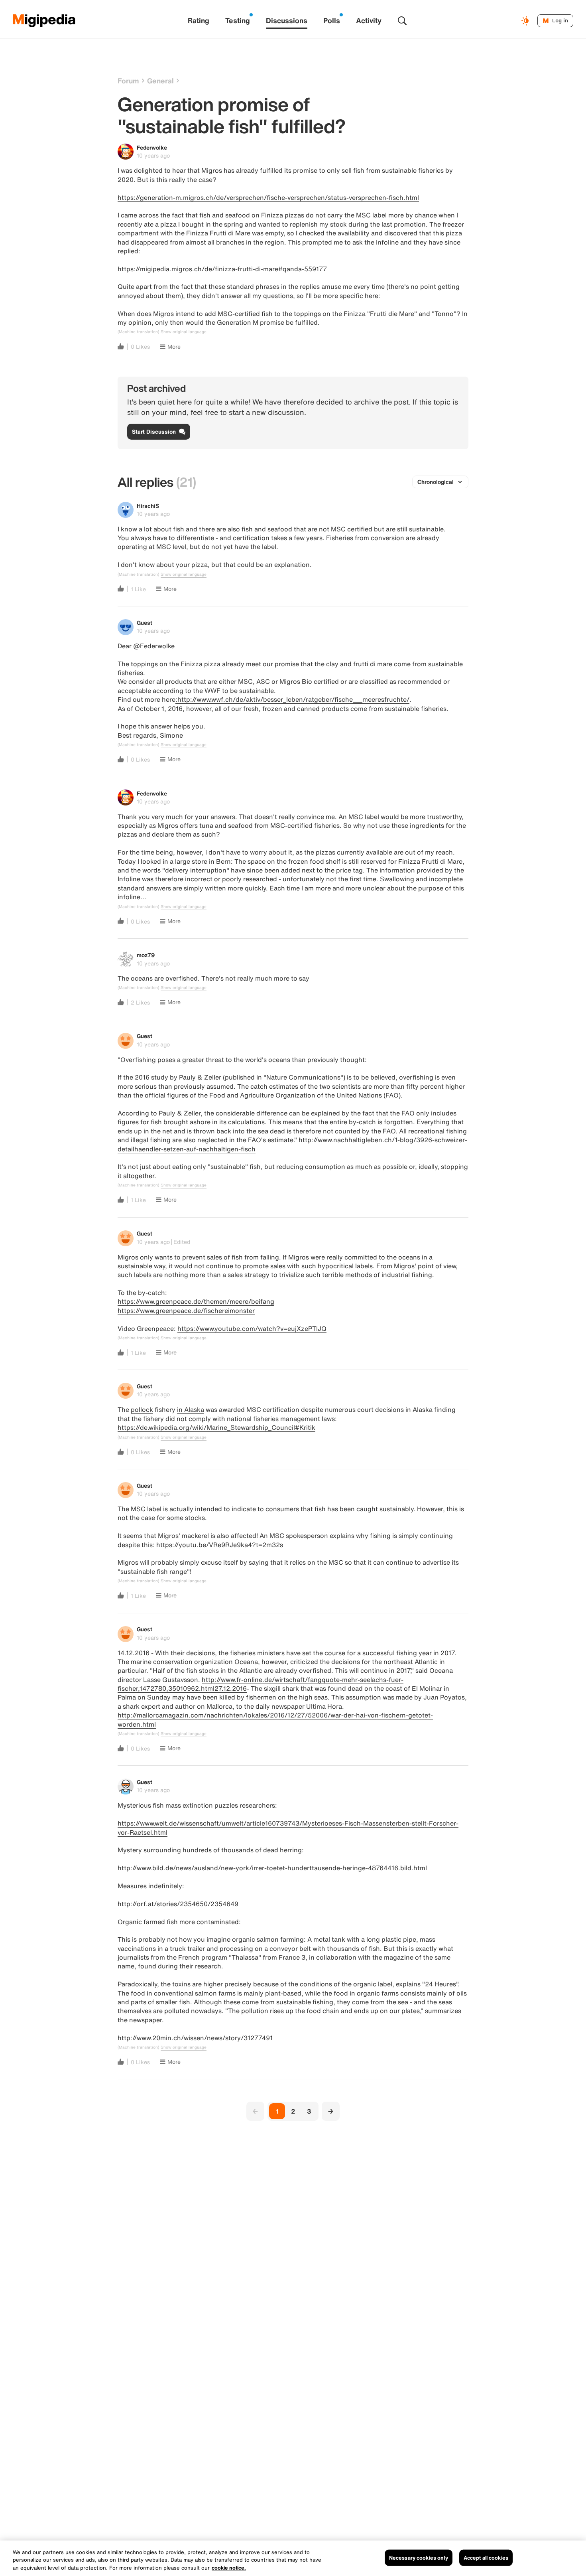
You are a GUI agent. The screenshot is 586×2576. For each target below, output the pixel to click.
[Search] (402, 21)
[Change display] (526, 21)
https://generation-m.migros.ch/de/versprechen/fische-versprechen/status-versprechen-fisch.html (268, 197)
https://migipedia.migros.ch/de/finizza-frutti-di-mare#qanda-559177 (222, 269)
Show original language (184, 332)
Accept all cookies (486, 2557)
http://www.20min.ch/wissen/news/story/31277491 (195, 2038)
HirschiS (148, 506)
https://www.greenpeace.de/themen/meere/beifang (196, 1301)
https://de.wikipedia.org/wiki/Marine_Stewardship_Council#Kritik (216, 1427)
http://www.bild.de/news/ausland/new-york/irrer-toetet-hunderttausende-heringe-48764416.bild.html (272, 1868)
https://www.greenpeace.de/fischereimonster (186, 1311)
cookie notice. (229, 2568)
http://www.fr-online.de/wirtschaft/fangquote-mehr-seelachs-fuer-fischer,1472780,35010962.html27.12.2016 (261, 1684)
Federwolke (152, 147)
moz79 (146, 955)
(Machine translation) (138, 332)
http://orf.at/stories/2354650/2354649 (178, 1904)
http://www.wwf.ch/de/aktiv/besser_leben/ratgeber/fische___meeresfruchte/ (293, 699)
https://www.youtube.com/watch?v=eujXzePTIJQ (252, 1328)
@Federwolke (154, 646)
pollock (142, 1409)
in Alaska (191, 1409)
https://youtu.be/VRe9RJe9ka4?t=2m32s (220, 1545)
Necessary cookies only (419, 2557)
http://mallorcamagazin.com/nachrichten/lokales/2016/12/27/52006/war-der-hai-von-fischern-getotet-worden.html (275, 1719)
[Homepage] (44, 21)
